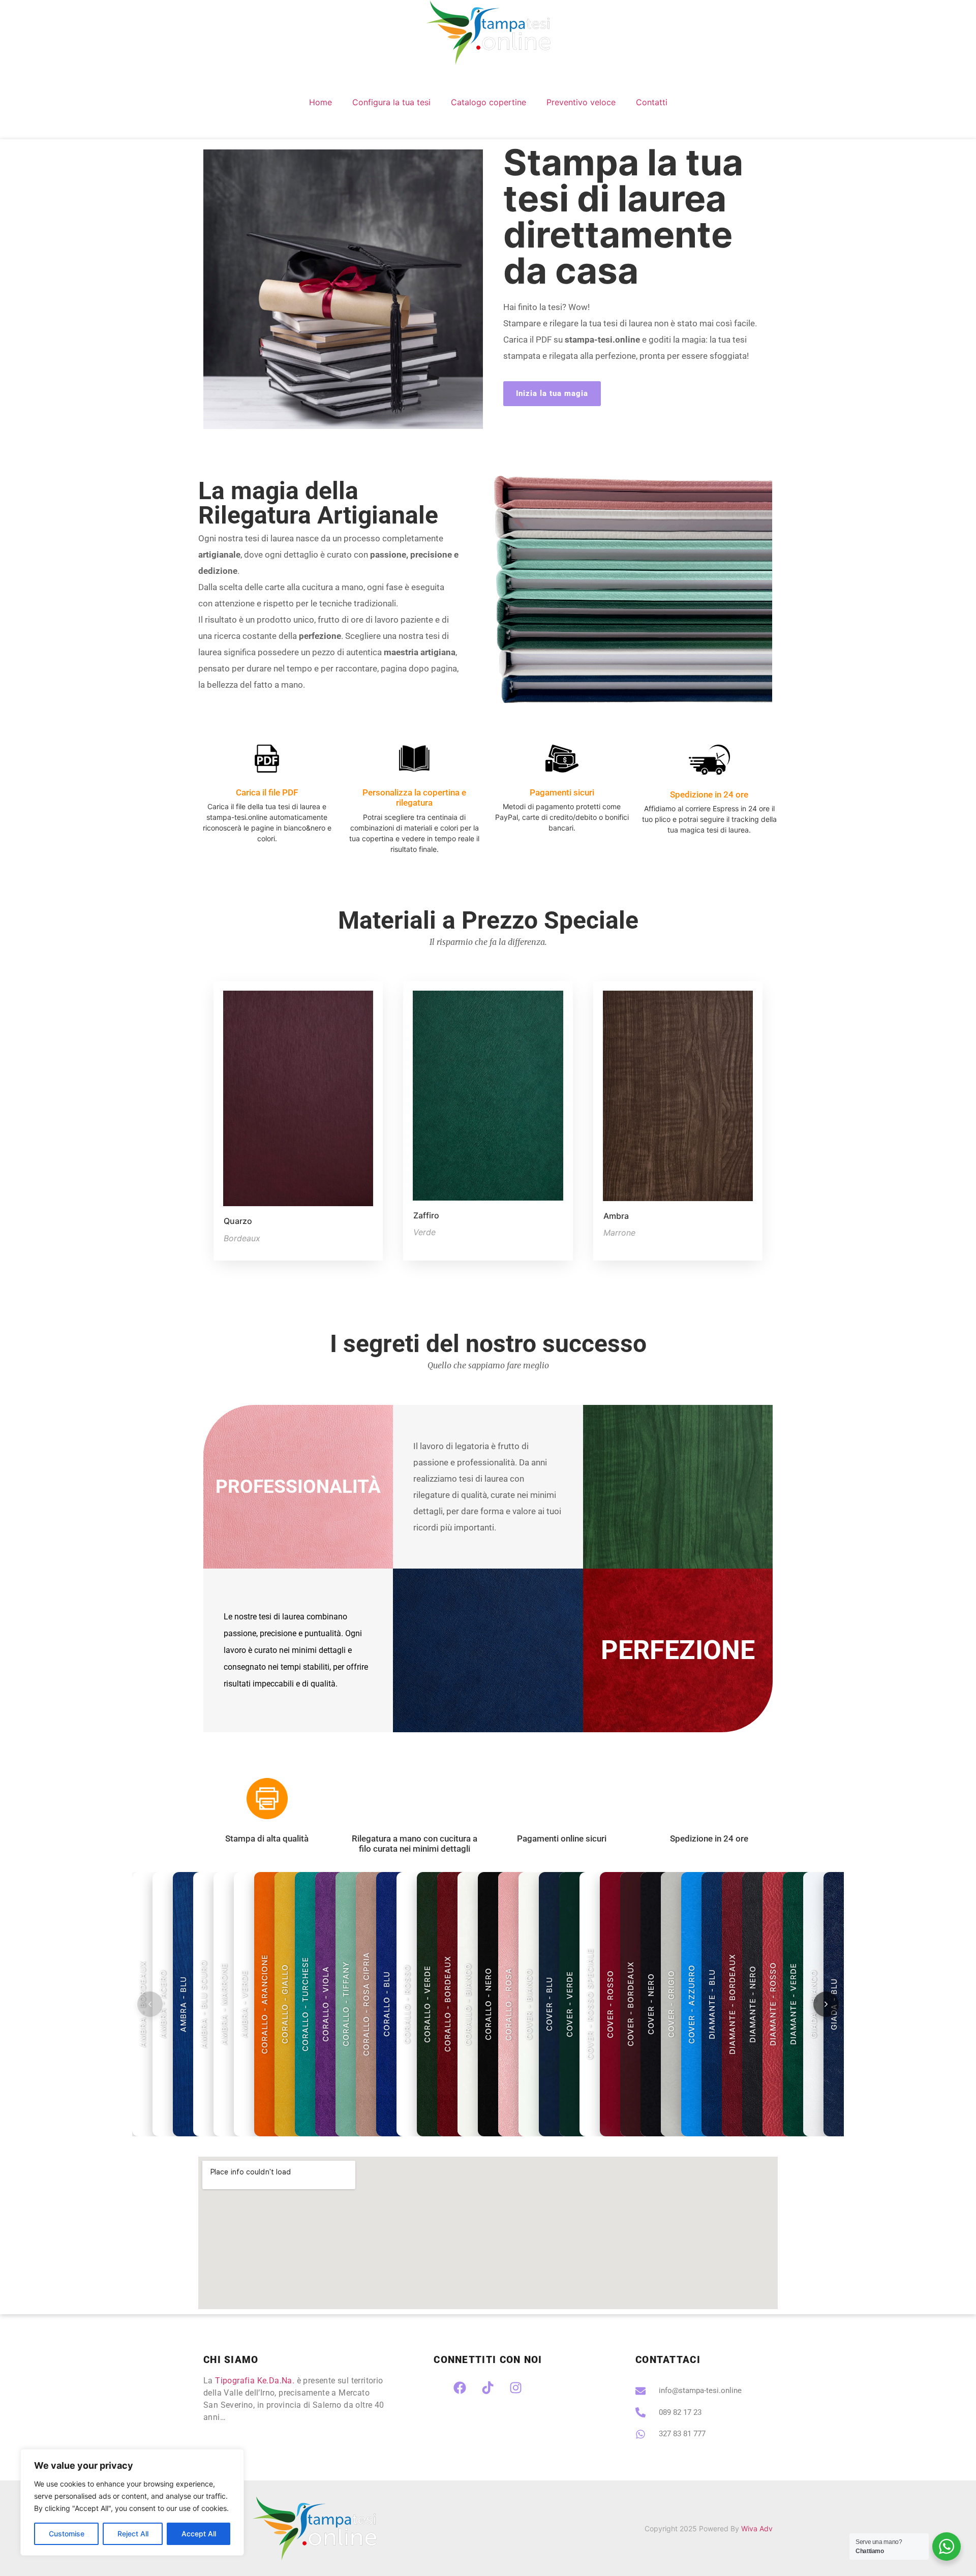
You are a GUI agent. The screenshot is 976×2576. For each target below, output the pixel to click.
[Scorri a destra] (826, 2004)
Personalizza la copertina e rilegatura (414, 798)
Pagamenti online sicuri (562, 1838)
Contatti (652, 102)
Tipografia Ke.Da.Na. (255, 2381)
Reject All (133, 2534)
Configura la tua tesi (391, 102)
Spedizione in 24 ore (709, 794)
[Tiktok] (488, 2387)
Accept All (199, 2534)
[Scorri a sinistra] (150, 2004)
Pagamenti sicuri (562, 792)
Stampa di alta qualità (267, 1838)
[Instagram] (516, 2387)
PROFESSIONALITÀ (298, 1486)
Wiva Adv (757, 2528)
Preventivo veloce (581, 102)
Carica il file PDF (267, 792)
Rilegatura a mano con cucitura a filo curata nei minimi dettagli (415, 1844)
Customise (67, 2534)
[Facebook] (460, 2387)
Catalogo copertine (489, 102)
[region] (132, 2502)
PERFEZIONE (678, 1650)
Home (321, 102)
